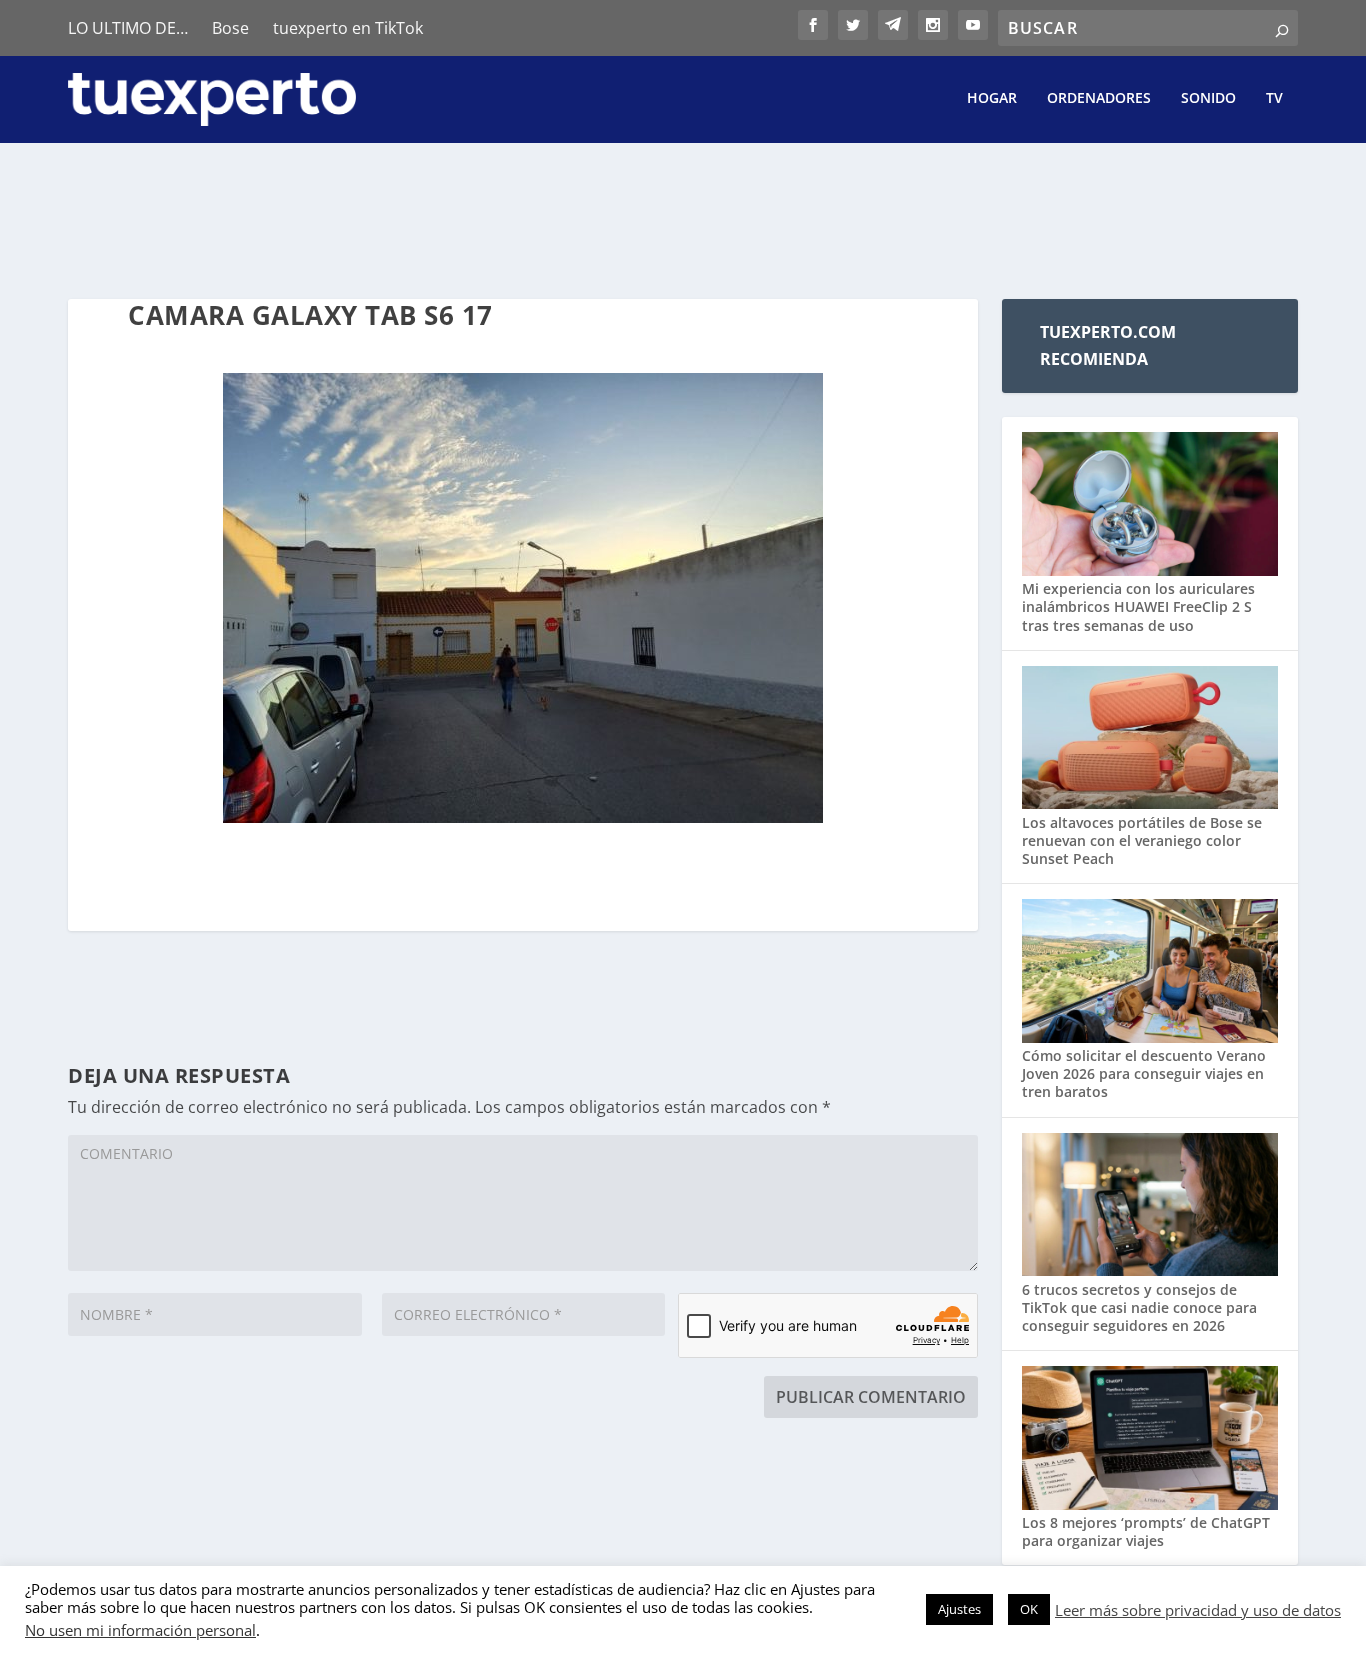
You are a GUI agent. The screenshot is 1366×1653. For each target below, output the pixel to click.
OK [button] (1029, 1609)
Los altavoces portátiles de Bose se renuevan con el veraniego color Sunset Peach (1142, 840)
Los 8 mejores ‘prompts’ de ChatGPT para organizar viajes (1146, 1531)
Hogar (992, 98)
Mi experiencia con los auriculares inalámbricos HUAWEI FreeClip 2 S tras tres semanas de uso (1138, 606)
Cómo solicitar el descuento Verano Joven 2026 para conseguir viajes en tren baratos (1144, 1073)
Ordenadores (1099, 98)
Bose (230, 28)
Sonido (1208, 98)
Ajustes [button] (959, 1609)
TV (1274, 98)
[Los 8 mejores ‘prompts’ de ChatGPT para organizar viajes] (1149, 1440)
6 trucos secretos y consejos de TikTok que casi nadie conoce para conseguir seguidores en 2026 (1139, 1307)
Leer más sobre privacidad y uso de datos (1198, 1610)
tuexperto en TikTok (348, 28)
